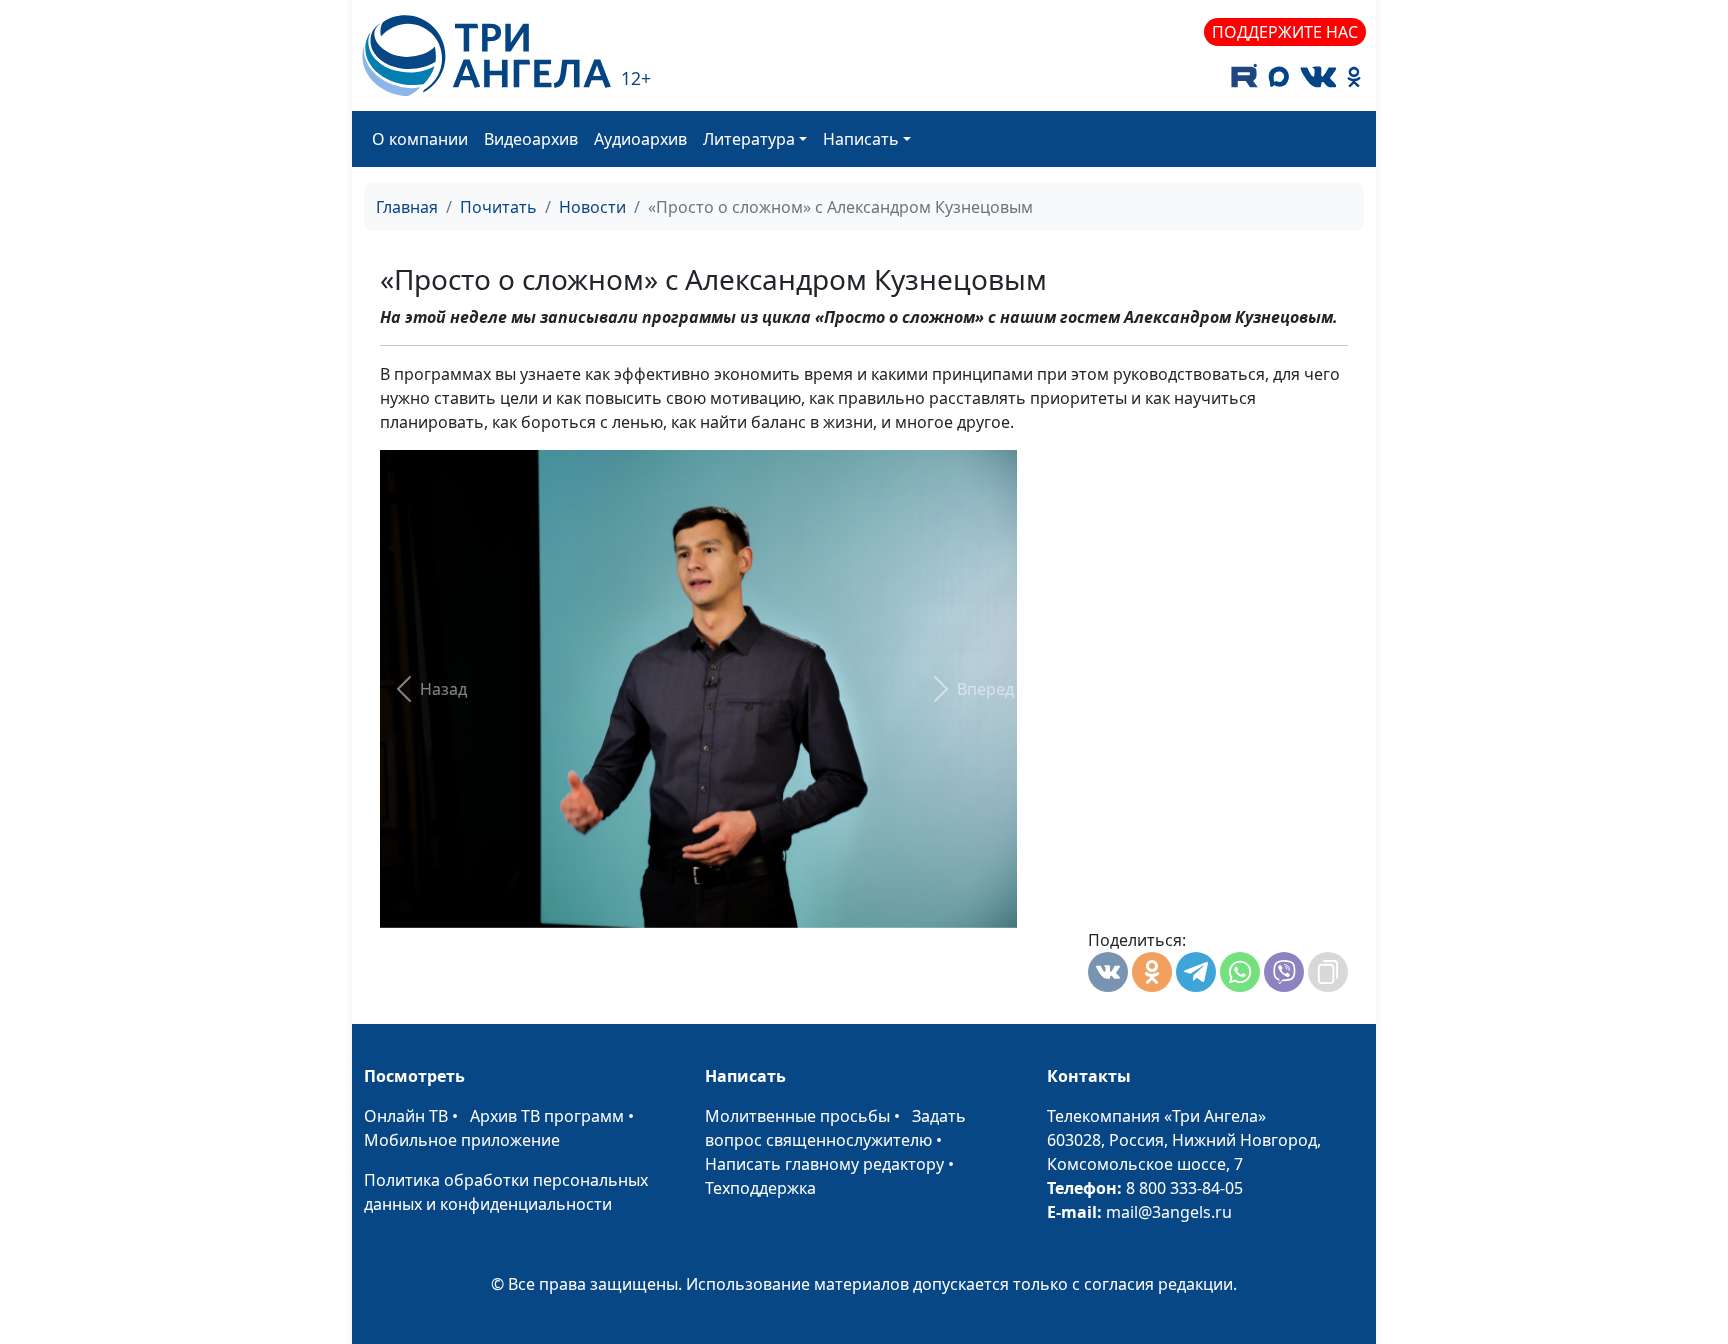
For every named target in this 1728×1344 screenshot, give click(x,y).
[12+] (486, 55)
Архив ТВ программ (547, 1116)
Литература (749, 139)
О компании (420, 139)
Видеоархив (531, 139)
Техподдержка (760, 1188)
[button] (428, 689)
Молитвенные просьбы (797, 1116)
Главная (407, 207)
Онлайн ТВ (406, 1116)
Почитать (498, 207)
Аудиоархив (640, 139)
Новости (592, 207)
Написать (861, 139)
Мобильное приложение (462, 1140)
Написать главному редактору (824, 1164)
